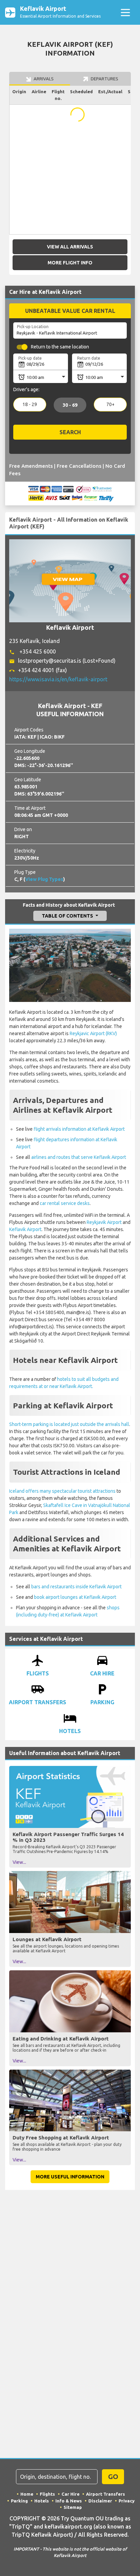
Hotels (42, 2501)
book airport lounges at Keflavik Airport (75, 1597)
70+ (110, 404)
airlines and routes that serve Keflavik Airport (79, 1157)
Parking (19, 2501)
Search (70, 432)
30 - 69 (70, 405)
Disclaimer (100, 2501)
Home (27, 2494)
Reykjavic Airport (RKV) (93, 1033)
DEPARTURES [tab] (104, 79)
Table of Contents (68, 916)
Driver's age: (26, 389)
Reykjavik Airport (104, 1222)
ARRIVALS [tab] (43, 79)
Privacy (127, 2501)
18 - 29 (30, 404)
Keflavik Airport (25, 1229)
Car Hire (71, 2494)
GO (113, 2477)
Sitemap (73, 2507)
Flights (47, 2494)
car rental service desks (65, 1203)
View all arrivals (70, 247)
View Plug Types (44, 879)
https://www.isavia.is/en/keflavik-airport (58, 679)
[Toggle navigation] (125, 12)
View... (19, 1862)
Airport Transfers (106, 2494)
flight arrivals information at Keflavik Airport (79, 1129)
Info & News (69, 2501)
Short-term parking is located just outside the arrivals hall (69, 1424)
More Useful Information (70, 2177)
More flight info (70, 263)
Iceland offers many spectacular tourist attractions (62, 1491)
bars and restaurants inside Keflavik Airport (76, 1587)
